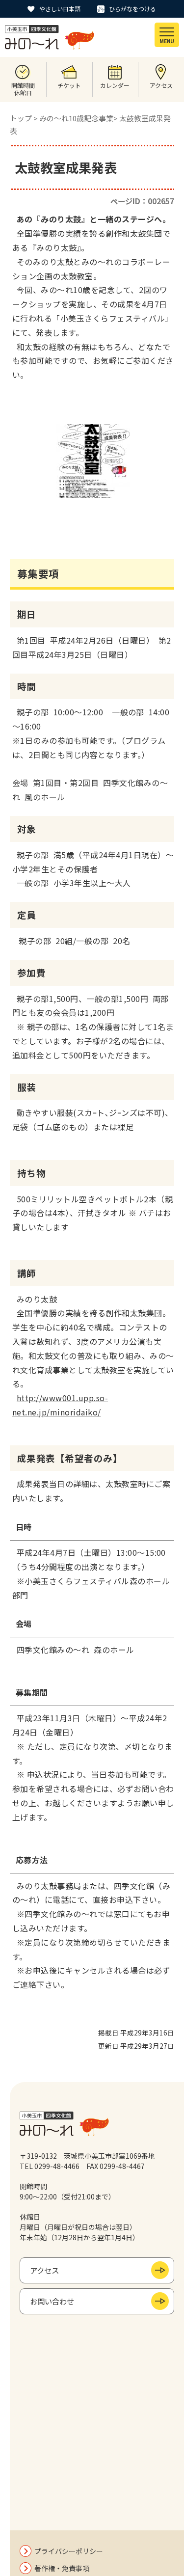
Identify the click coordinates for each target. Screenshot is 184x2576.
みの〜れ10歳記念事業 (76, 118)
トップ (21, 118)
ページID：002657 (142, 201)
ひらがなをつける (132, 9)
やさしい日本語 (60, 9)
